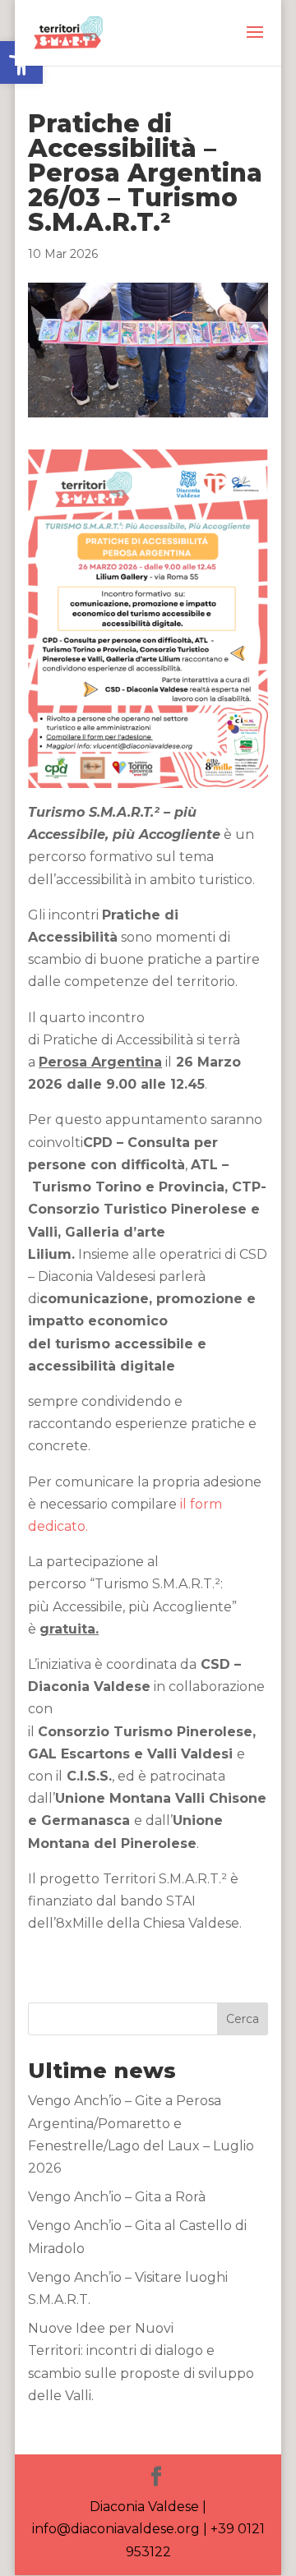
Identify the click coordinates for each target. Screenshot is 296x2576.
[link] (68, 32)
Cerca (243, 2019)
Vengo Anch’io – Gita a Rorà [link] (117, 2197)
